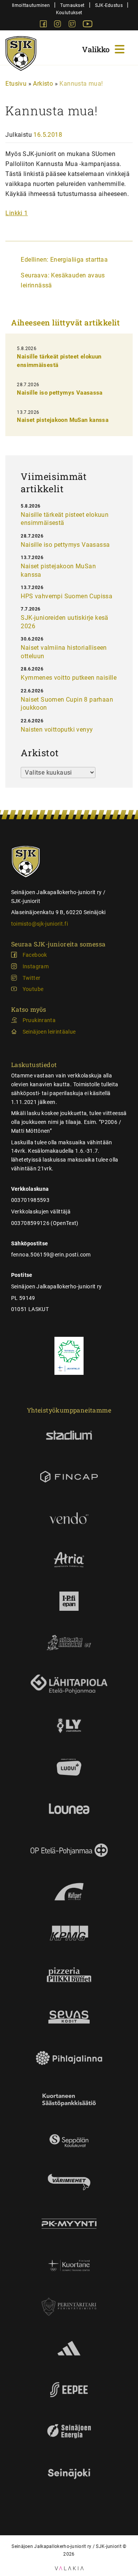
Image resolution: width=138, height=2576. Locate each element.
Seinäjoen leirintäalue (49, 1032)
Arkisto (43, 84)
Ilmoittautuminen (31, 5)
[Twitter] (73, 25)
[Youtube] (88, 25)
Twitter (31, 978)
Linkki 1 (16, 213)
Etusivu (16, 84)
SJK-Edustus (109, 5)
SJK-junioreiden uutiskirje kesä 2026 (64, 622)
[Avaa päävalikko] (104, 48)
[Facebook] (44, 25)
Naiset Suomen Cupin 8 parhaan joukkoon (67, 704)
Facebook (35, 955)
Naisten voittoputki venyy (57, 729)
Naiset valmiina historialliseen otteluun (64, 652)
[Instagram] (58, 25)
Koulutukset (69, 12)
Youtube (33, 989)
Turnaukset (72, 5)
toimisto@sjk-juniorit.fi (39, 924)
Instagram (36, 966)
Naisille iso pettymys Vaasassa (60, 393)
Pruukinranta (39, 1020)
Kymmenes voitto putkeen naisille (69, 678)
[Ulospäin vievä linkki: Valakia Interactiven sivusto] (69, 2568)
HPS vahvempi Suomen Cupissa (67, 596)
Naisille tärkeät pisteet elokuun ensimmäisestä (65, 519)
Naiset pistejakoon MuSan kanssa (63, 420)
